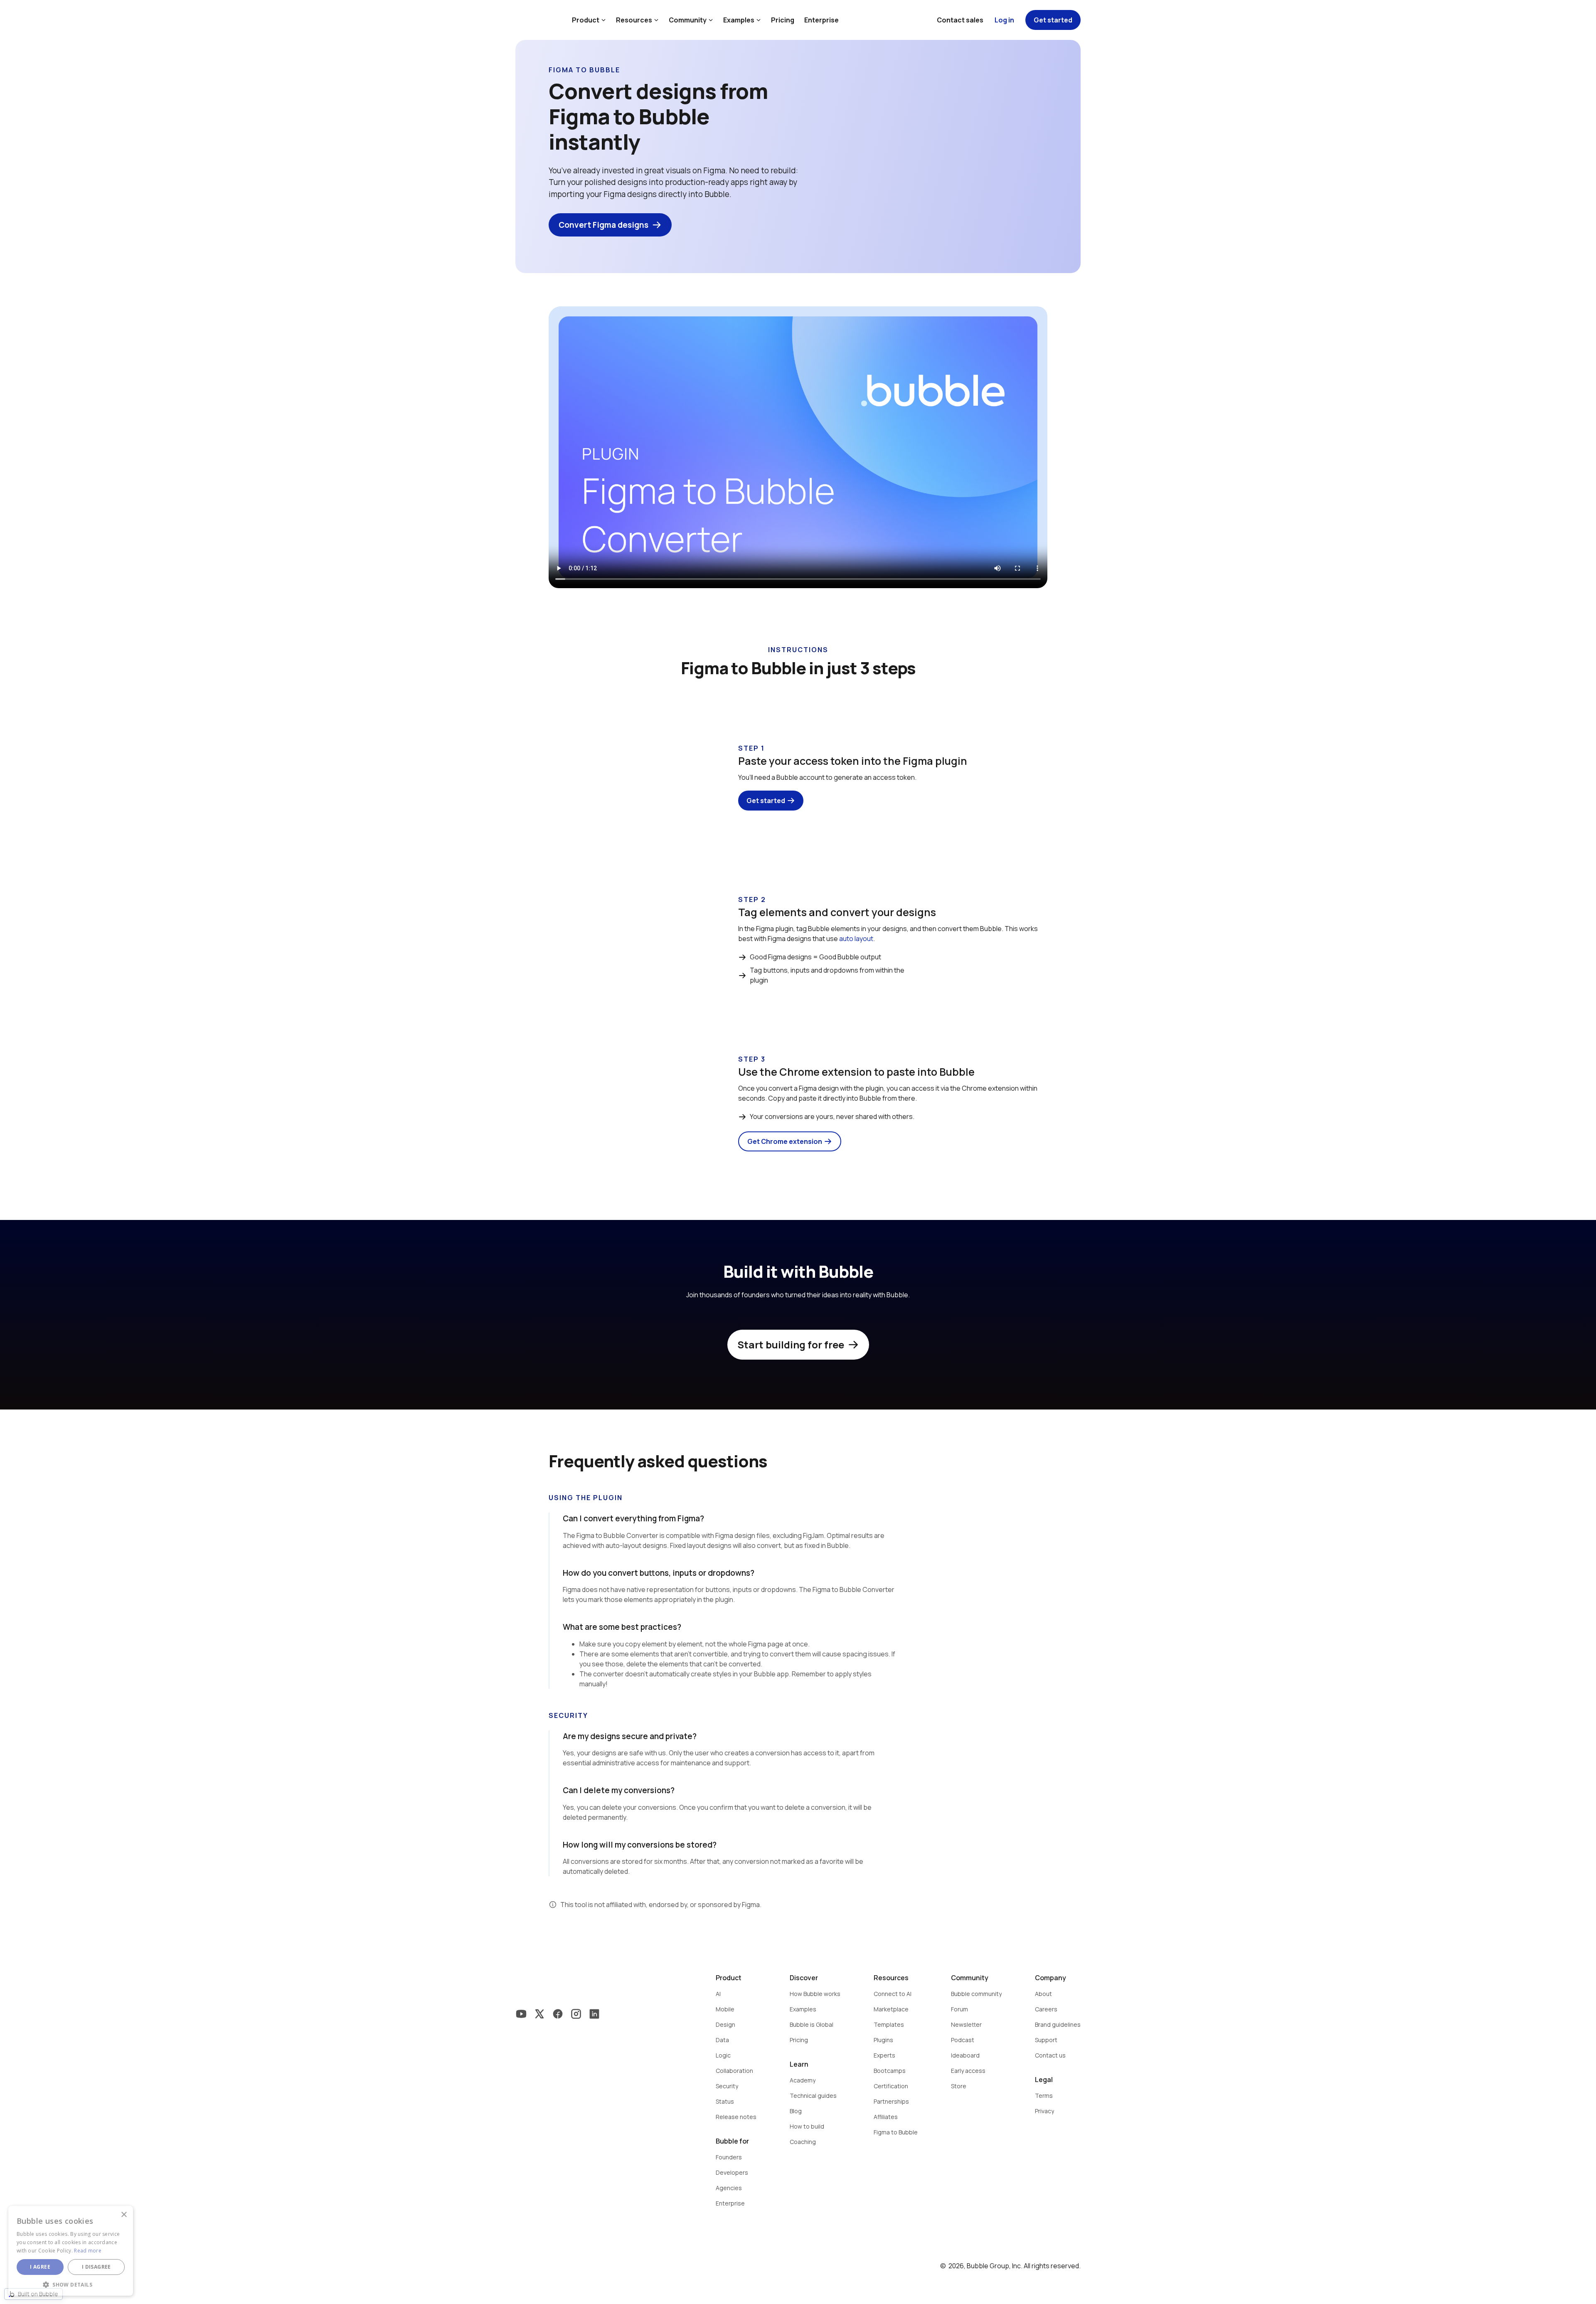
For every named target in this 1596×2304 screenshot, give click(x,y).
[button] (71, 2284)
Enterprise (821, 20)
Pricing (783, 20)
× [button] (124, 2215)
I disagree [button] (96, 2267)
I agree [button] (40, 2267)
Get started (1053, 20)
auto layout (856, 939)
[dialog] (71, 2251)
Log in (1004, 20)
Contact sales (960, 20)
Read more (88, 2251)
